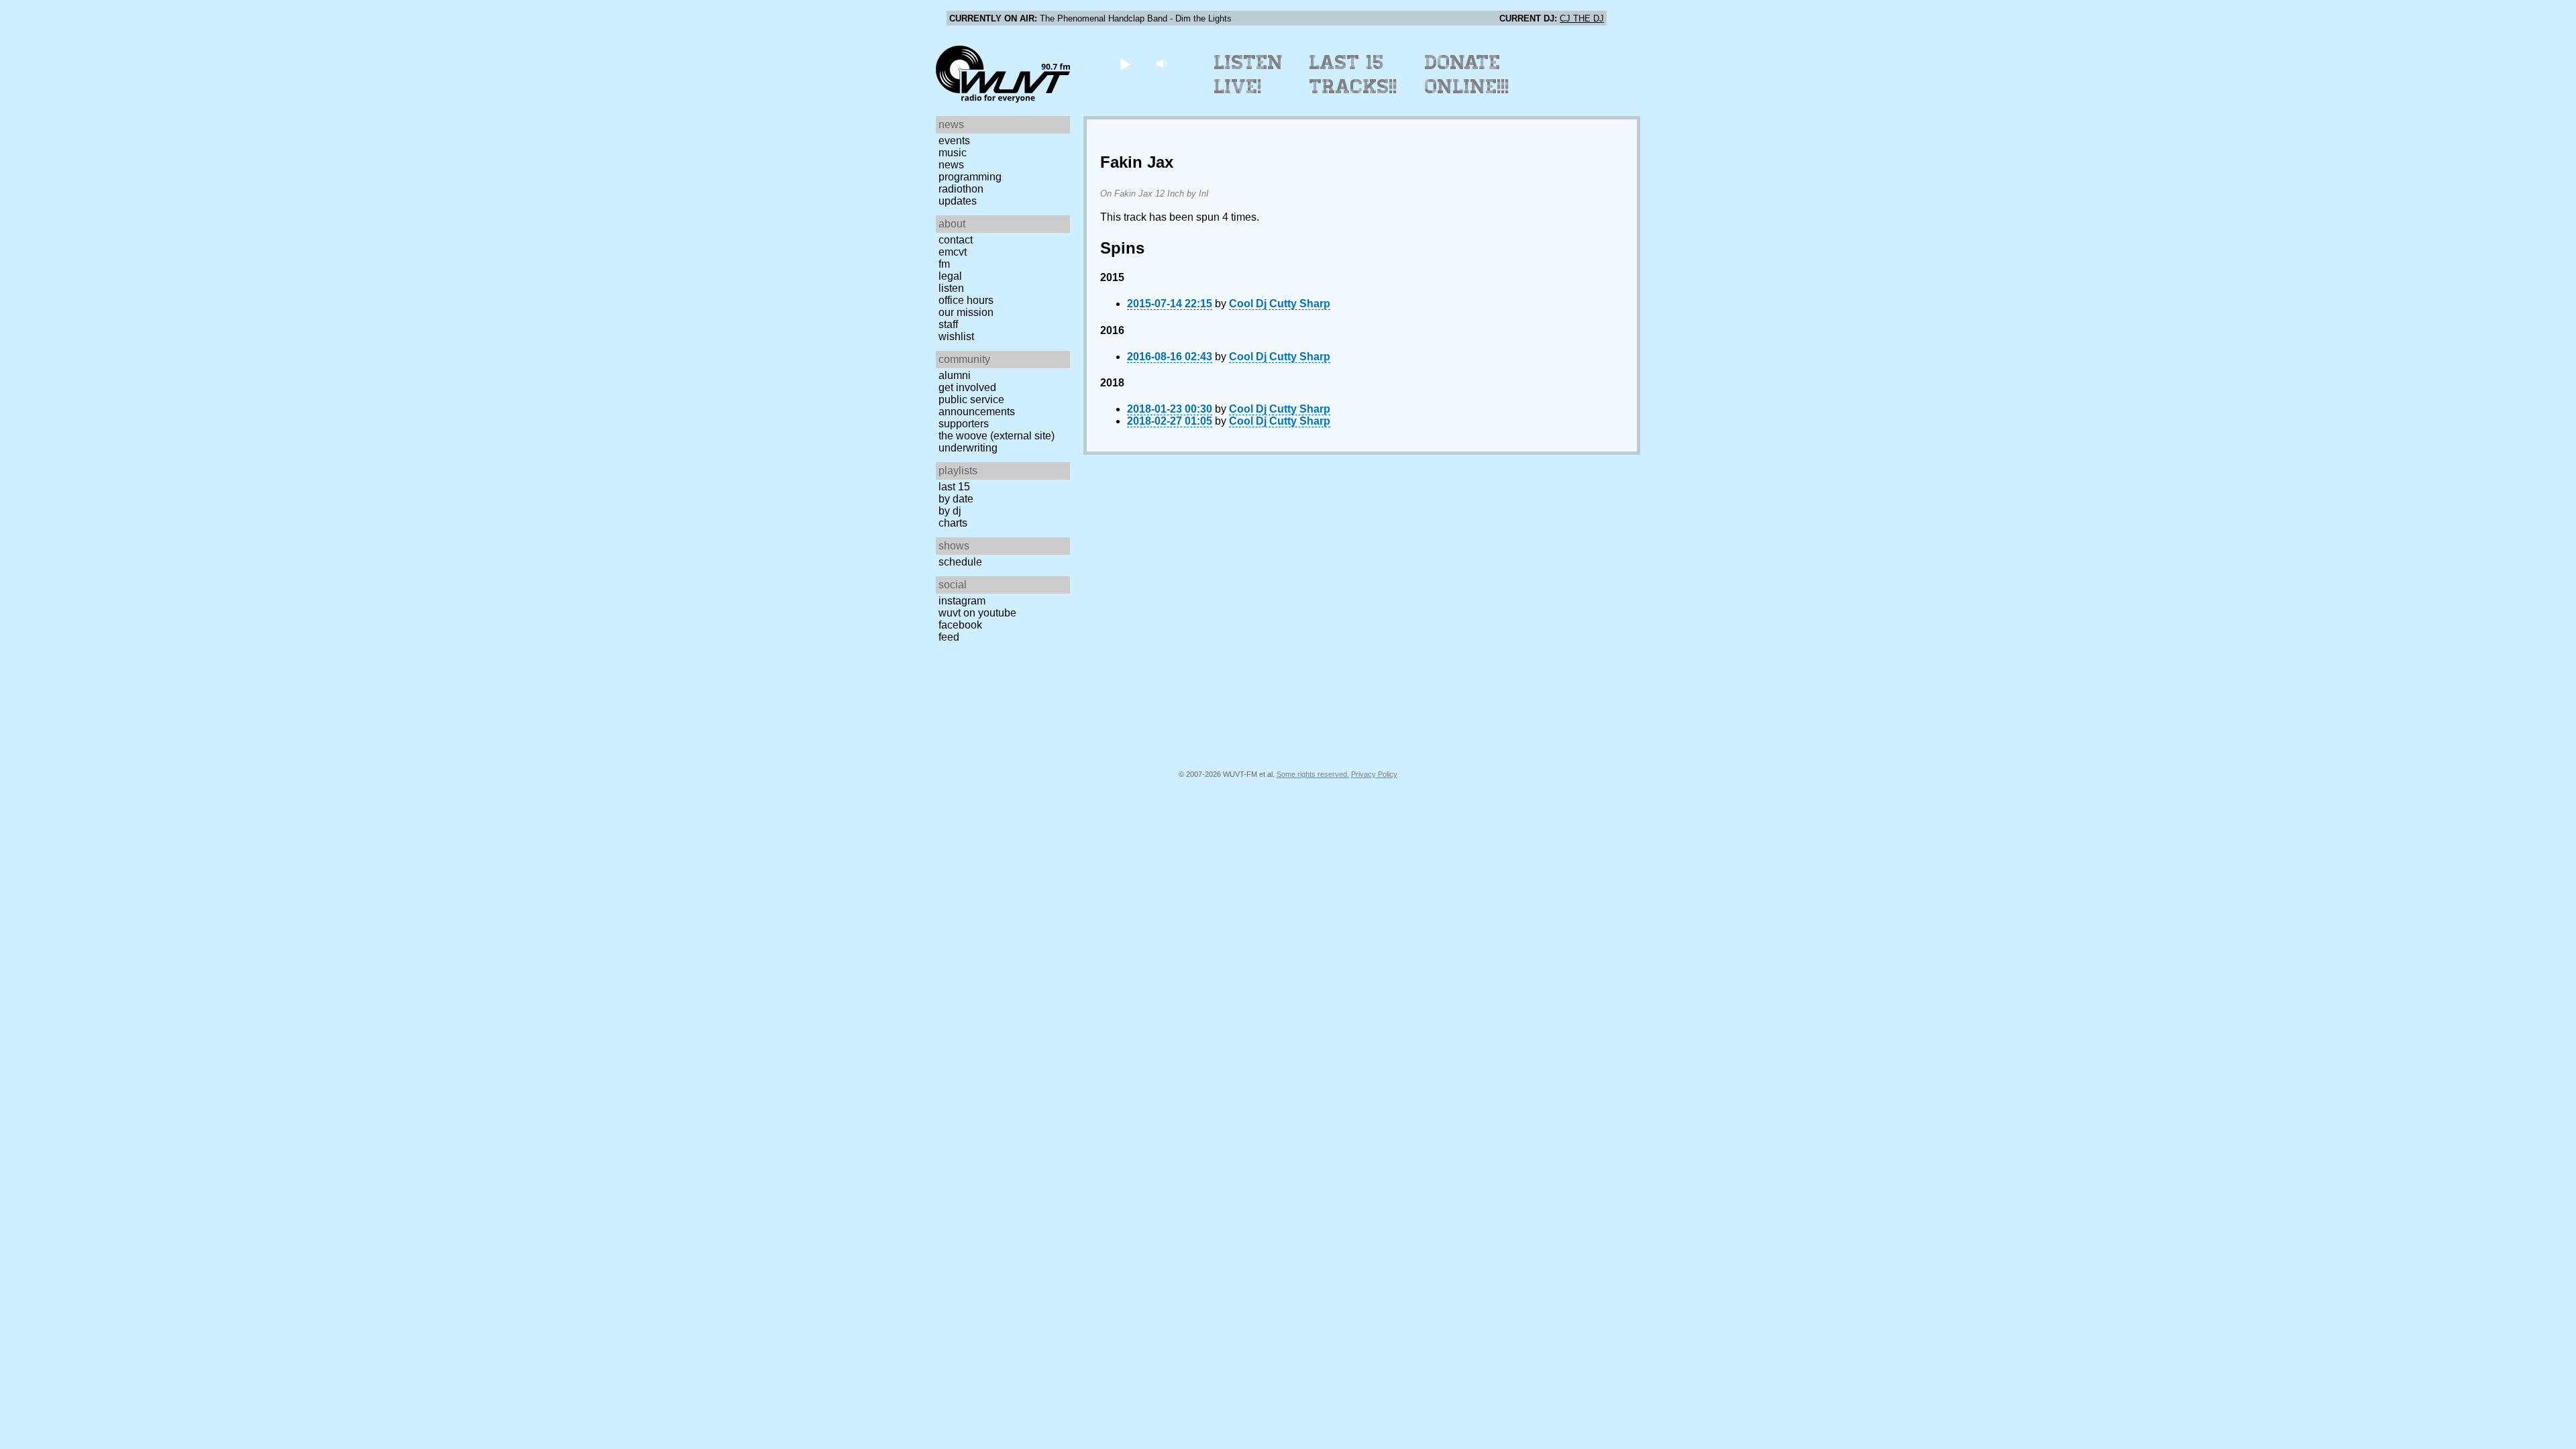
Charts (953, 523)
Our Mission (966, 312)
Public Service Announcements (977, 406)
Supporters (964, 424)
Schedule (960, 562)
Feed (949, 637)
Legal (950, 276)
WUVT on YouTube (977, 613)
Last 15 (954, 487)
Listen (951, 288)
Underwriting (968, 448)
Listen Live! (1249, 74)
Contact (956, 240)
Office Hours (966, 300)
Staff (948, 324)
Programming (970, 177)
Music (953, 153)
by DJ (950, 511)
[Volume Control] (1163, 63)
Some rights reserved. (1313, 774)
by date (956, 499)
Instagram (962, 601)
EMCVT (953, 252)
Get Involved (967, 387)
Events (954, 141)
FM (944, 264)
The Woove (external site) (997, 436)
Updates (958, 201)
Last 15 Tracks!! (1353, 74)
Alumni (955, 375)
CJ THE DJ (1582, 18)
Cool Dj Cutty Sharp (1280, 304)
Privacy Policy (1374, 774)
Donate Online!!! (1467, 74)
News (951, 165)
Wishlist (956, 336)
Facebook (960, 625)
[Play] (1125, 63)
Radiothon (961, 189)
